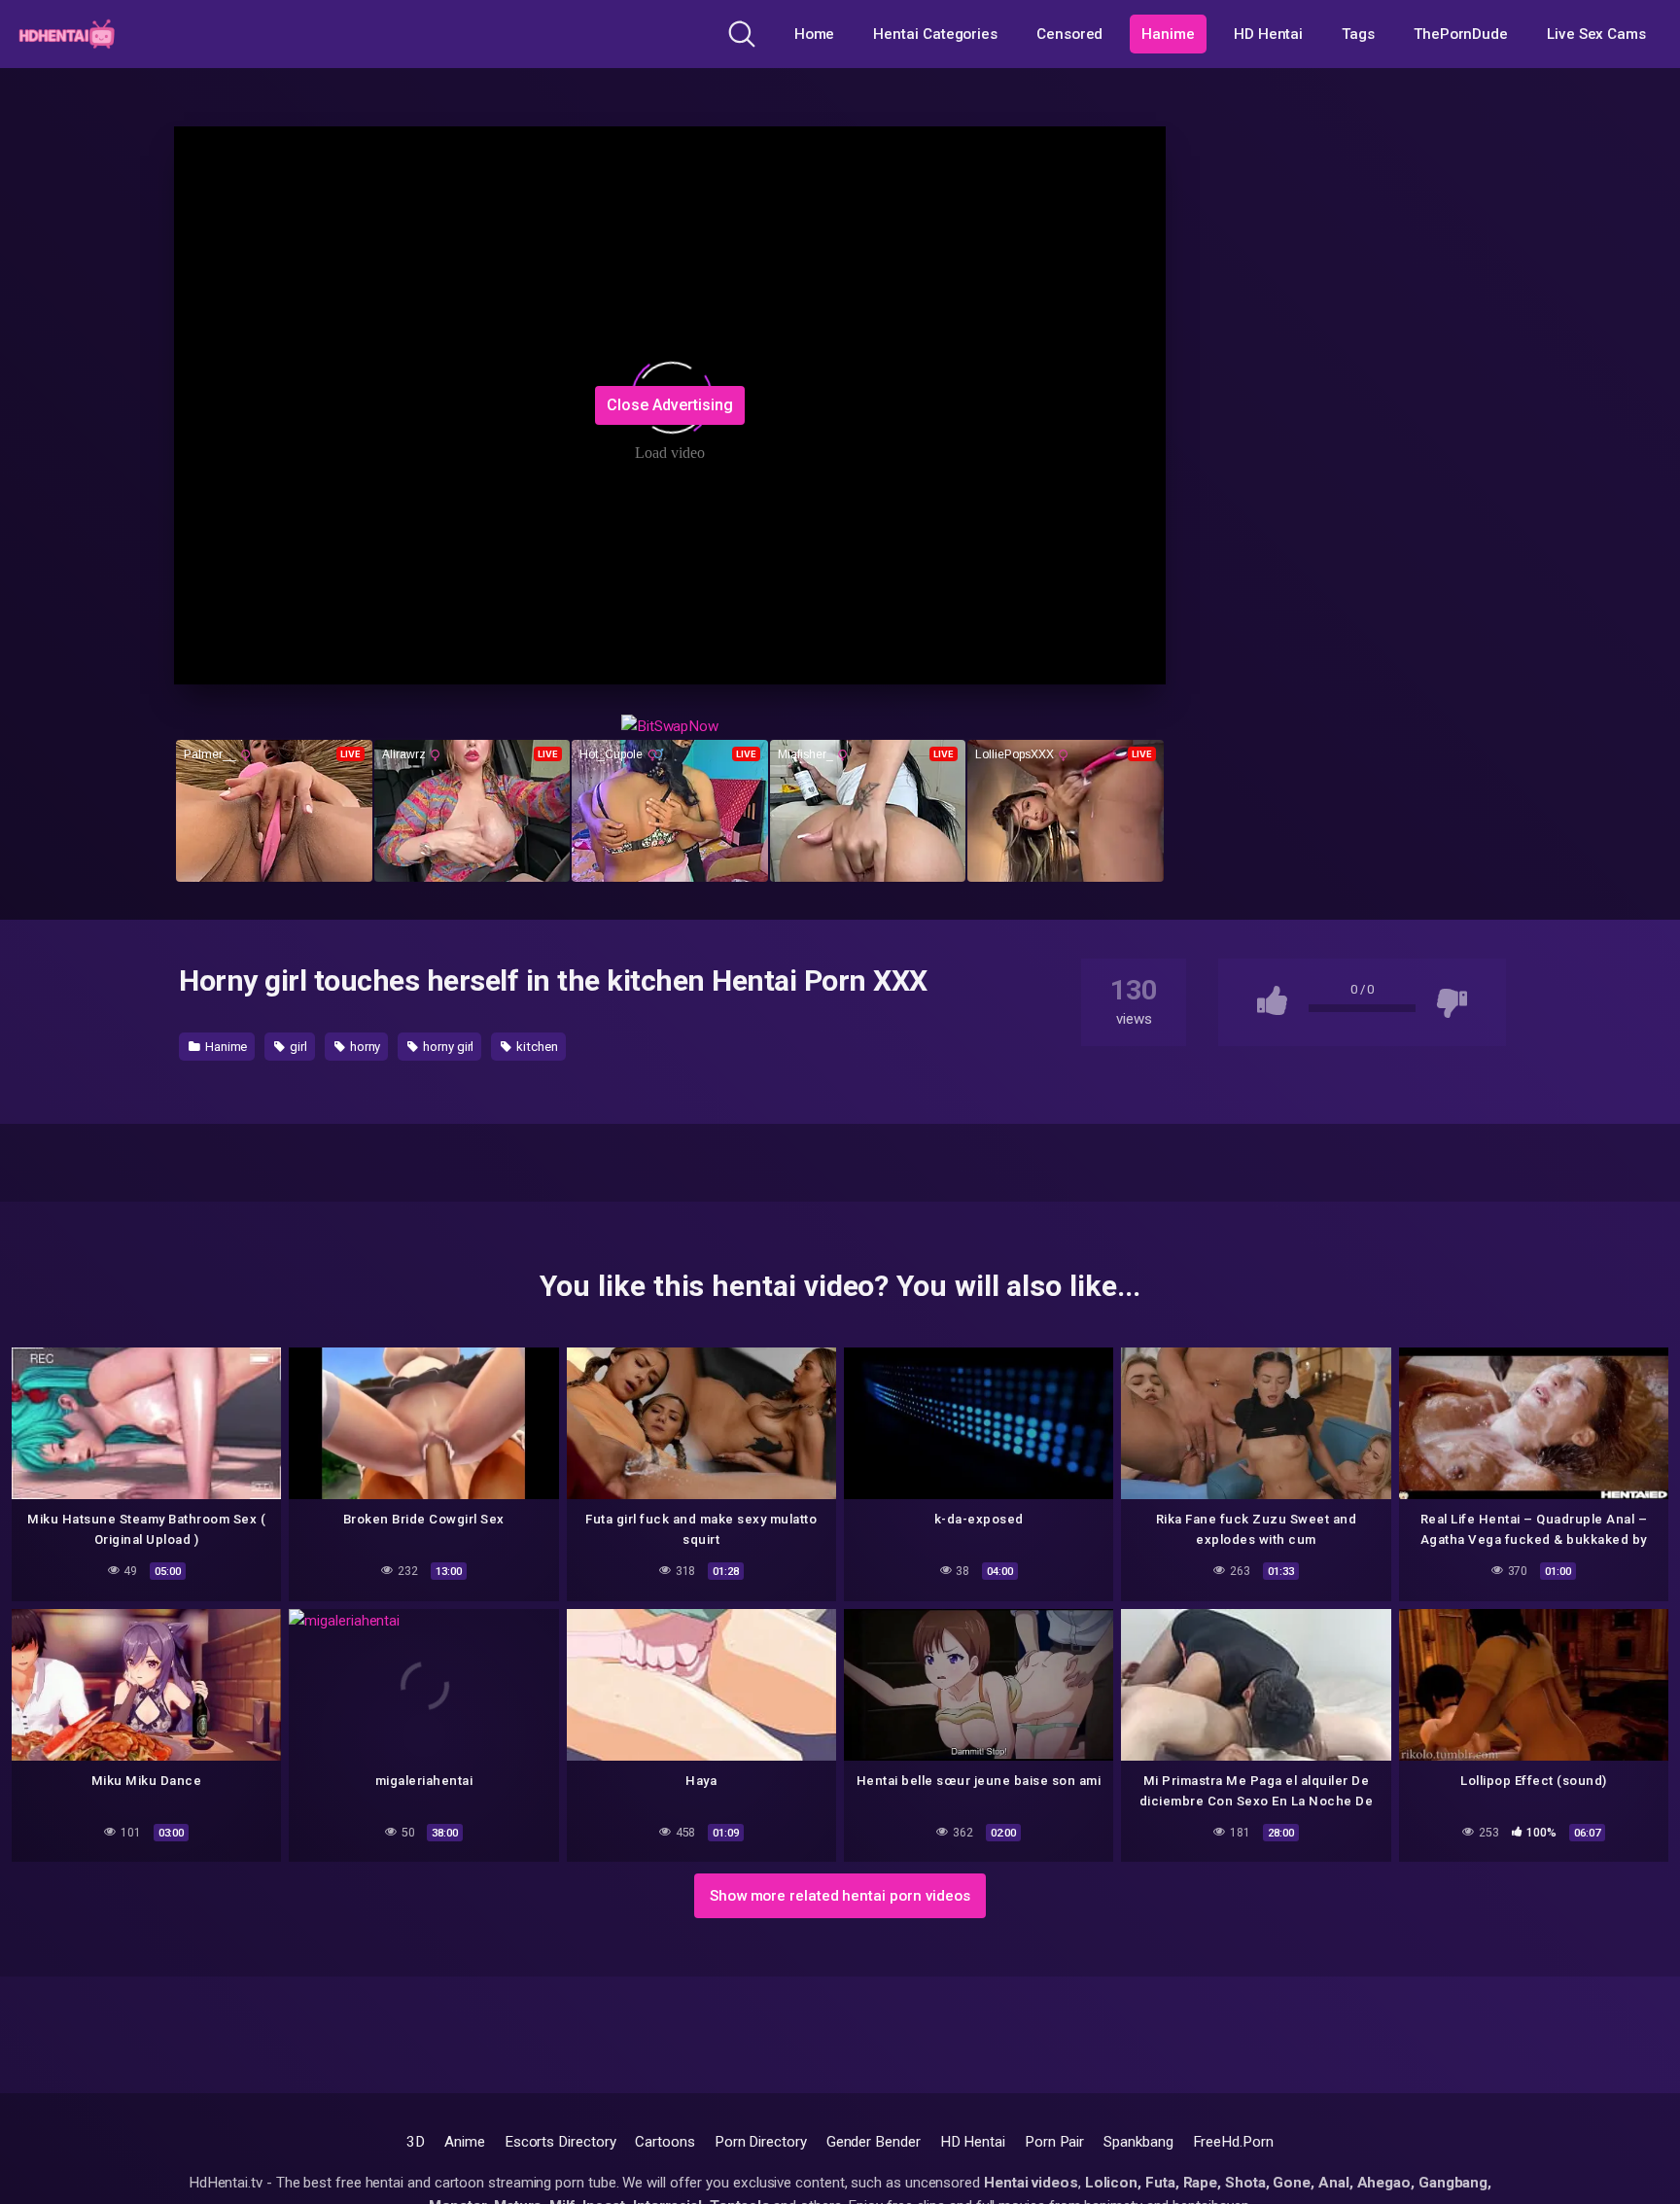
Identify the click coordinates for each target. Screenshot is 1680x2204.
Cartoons (665, 2142)
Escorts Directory (560, 2142)
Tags (1358, 34)
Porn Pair (1054, 2142)
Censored (1069, 34)
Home (815, 34)
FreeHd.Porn (1233, 2142)
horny (364, 1047)
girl (297, 1047)
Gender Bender (874, 2142)
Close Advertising (670, 405)
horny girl (447, 1047)
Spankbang (1138, 2142)
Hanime (1168, 34)
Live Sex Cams (1596, 34)
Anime (465, 2142)
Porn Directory (761, 2142)
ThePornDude (1461, 34)
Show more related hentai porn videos (840, 1896)
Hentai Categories (935, 34)
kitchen (535, 1047)
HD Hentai (1268, 34)
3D (416, 2142)
